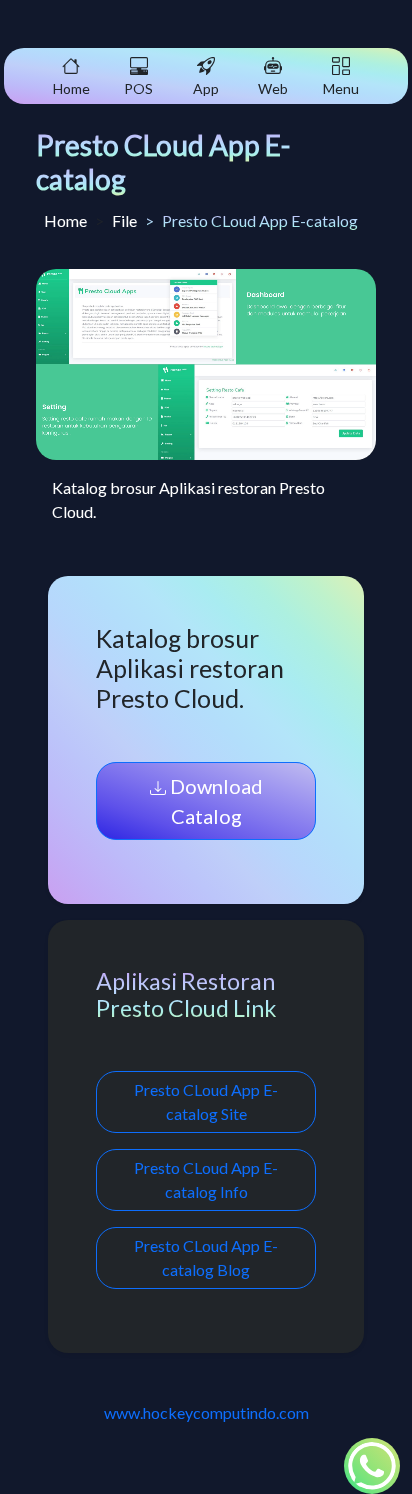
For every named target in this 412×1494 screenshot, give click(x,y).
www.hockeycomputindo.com (206, 1412)
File (124, 220)
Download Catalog (214, 801)
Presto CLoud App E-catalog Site (206, 1101)
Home (65, 220)
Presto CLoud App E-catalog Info (206, 1179)
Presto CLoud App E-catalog (163, 162)
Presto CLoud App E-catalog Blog (206, 1257)
